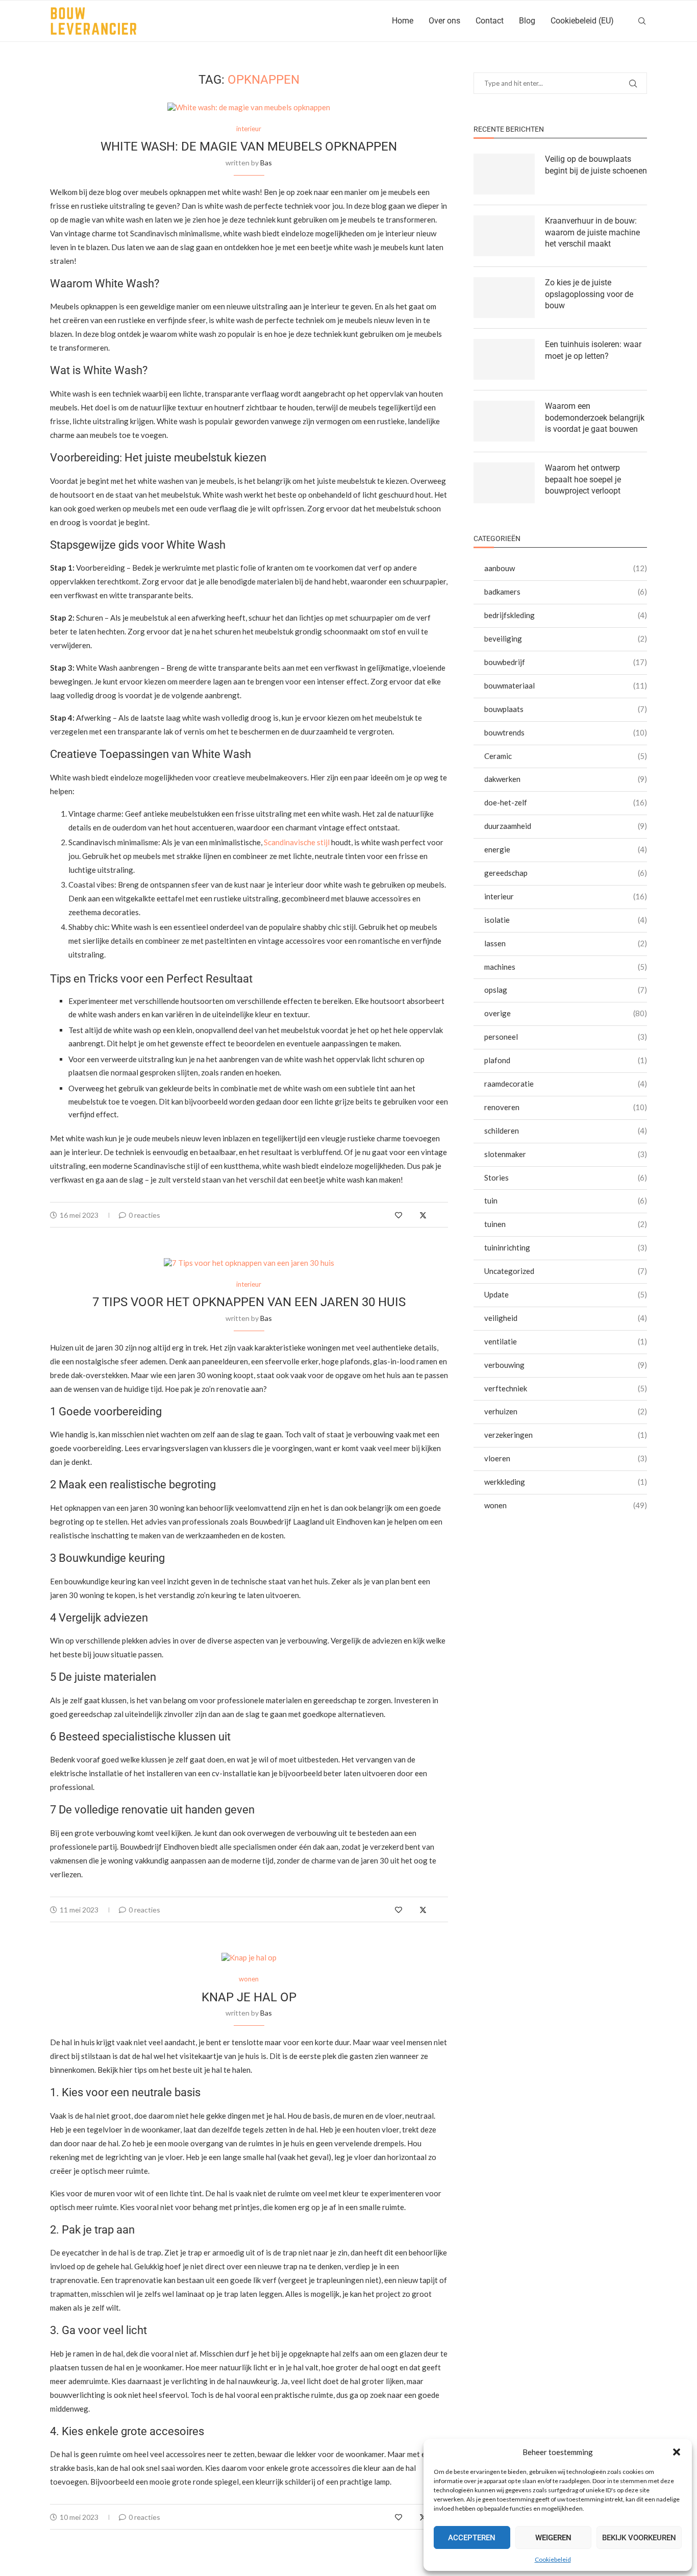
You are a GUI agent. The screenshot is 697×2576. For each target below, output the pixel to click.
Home (403, 21)
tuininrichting (566, 1247)
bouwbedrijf (566, 662)
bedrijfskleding (566, 615)
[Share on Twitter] (423, 1215)
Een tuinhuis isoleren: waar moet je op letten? (593, 350)
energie (566, 849)
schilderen (566, 1131)
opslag (566, 990)
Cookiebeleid (553, 2559)
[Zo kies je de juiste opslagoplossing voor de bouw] (504, 298)
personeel (566, 1037)
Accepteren (472, 2538)
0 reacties (144, 1215)
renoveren (566, 1107)
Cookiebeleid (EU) (582, 21)
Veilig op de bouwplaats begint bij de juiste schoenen (596, 165)
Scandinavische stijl (297, 842)
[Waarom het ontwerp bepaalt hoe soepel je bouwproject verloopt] (504, 483)
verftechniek (566, 1388)
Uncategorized (566, 1271)
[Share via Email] (445, 1215)
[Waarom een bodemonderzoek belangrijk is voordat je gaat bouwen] (504, 421)
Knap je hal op (249, 1997)
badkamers (566, 592)
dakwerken (566, 779)
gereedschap (566, 873)
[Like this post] (399, 1215)
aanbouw (566, 568)
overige (566, 1013)
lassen (566, 943)
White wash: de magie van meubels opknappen (249, 146)
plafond (566, 1060)
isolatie (566, 920)
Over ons (444, 21)
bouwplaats (566, 709)
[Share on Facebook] (412, 1215)
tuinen (566, 1224)
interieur (566, 896)
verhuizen (566, 1411)
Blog (527, 21)
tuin (566, 1200)
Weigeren (553, 2538)
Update (566, 1294)
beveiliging (566, 639)
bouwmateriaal (566, 685)
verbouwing (566, 1365)
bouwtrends (566, 732)
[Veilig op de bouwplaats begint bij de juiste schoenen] (504, 174)
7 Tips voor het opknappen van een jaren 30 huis (249, 1302)
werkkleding (566, 1482)
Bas (266, 163)
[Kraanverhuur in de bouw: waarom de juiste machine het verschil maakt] (504, 236)
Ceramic (566, 756)
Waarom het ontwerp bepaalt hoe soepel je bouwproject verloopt (583, 479)
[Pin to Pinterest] (434, 1215)
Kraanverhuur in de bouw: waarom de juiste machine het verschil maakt (592, 232)
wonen (566, 1505)
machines (566, 967)
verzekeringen (566, 1435)
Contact (490, 21)
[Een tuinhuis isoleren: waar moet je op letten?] (504, 359)
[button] (677, 2452)
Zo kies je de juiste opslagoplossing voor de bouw (589, 294)
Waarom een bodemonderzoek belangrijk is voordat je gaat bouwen (595, 418)
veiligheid (566, 1318)
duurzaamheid (566, 826)
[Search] (642, 21)
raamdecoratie (566, 1084)
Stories (566, 1177)
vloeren (566, 1458)
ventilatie (566, 1341)
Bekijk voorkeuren (639, 2538)
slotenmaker (566, 1154)
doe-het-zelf (566, 802)
